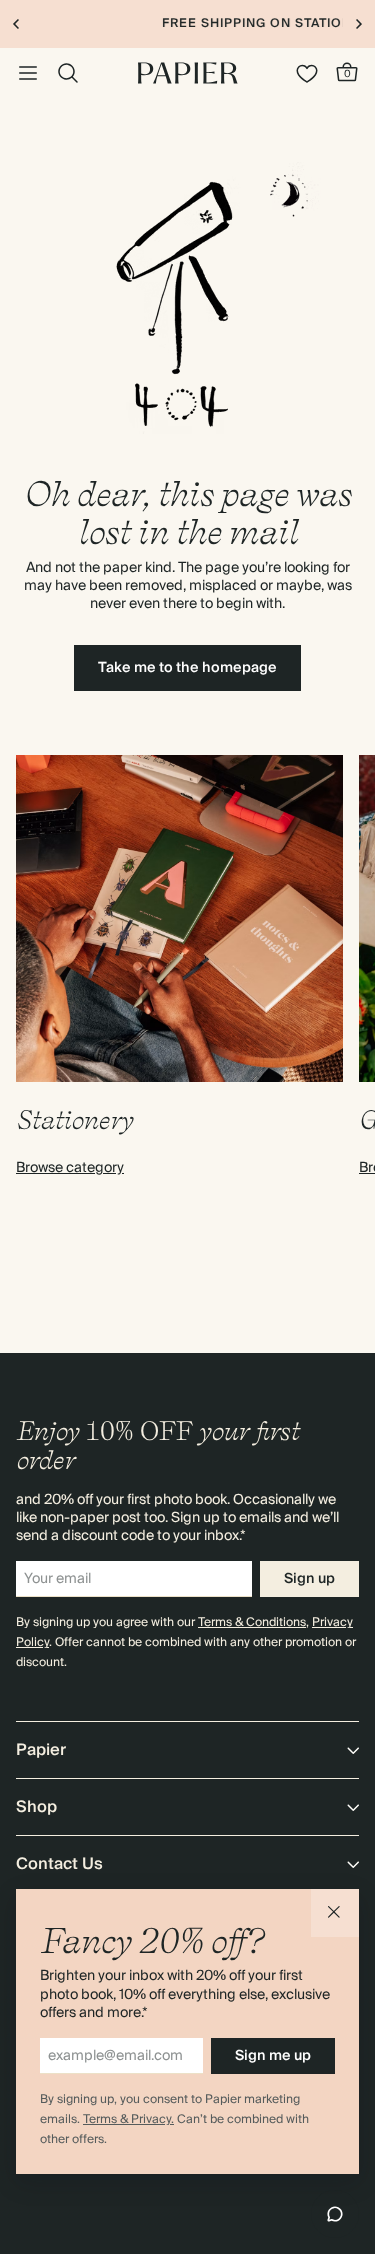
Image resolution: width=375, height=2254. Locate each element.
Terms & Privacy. (128, 2119)
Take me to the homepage (187, 668)
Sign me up (273, 2056)
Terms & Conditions (252, 1622)
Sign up (309, 1579)
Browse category (70, 1168)
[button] (335, 1913)
